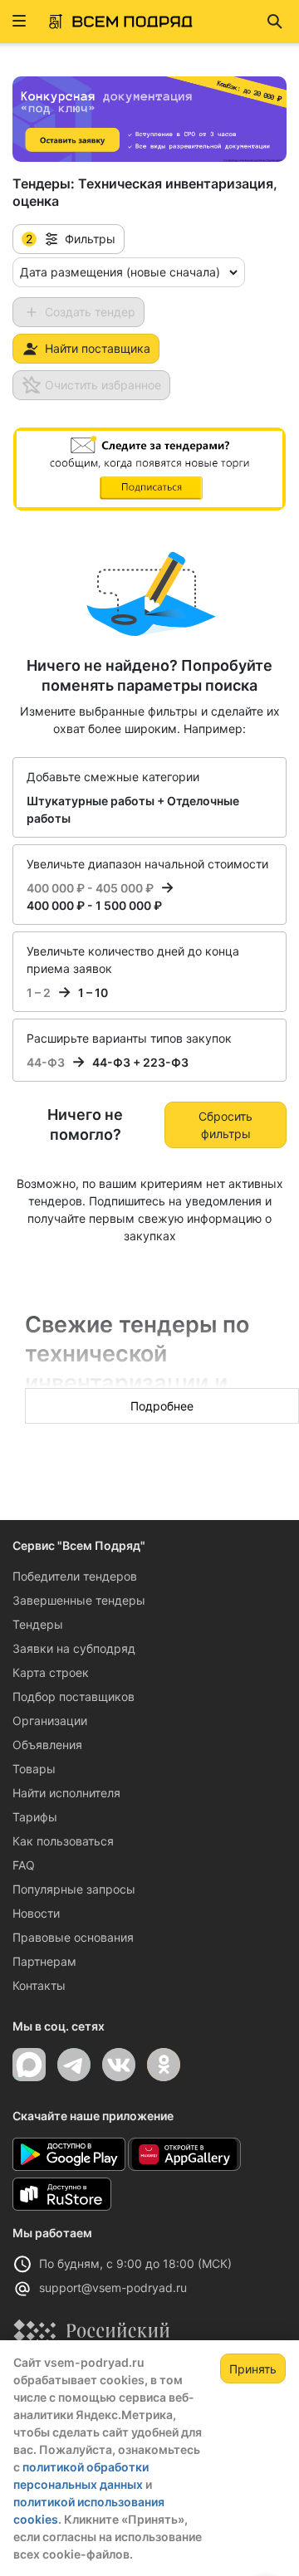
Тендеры (38, 1624)
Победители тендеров (75, 1576)
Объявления (47, 1745)
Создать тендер (90, 312)
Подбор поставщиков (74, 1696)
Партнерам (44, 1961)
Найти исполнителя (66, 1793)
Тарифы (35, 1817)
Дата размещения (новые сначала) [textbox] (120, 272)
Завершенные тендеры (79, 1600)
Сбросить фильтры (225, 1125)
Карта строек (51, 1672)
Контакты (39, 1985)
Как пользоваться (63, 1841)
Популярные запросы (74, 1889)
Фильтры (71, 239)
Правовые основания (73, 1937)
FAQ (24, 1865)
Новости (36, 1913)
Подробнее (162, 1406)
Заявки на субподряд (74, 1648)
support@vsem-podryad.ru (113, 2288)
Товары (34, 1769)
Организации (50, 1721)
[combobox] (129, 272)
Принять (253, 2369)
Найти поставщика (98, 348)
